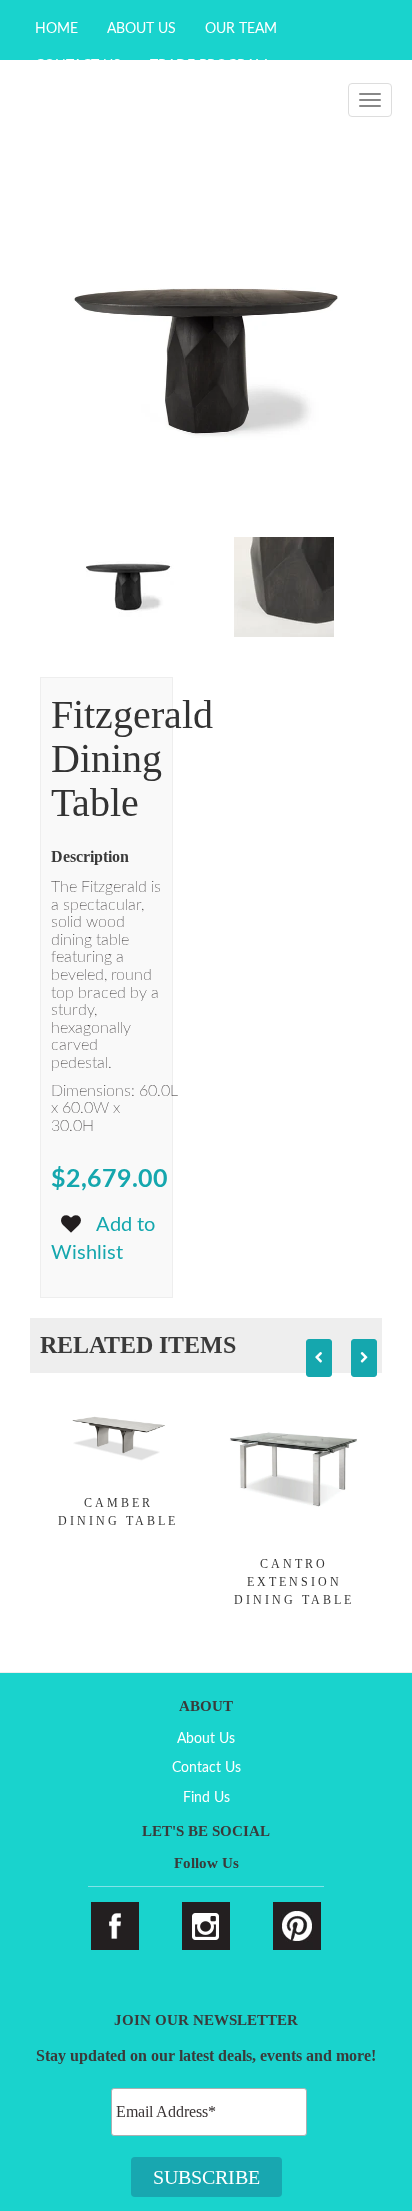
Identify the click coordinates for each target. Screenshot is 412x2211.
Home (56, 29)
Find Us (206, 1798)
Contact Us (206, 1768)
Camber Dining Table (118, 1512)
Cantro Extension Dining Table (294, 1582)
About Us (141, 29)
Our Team (241, 29)
